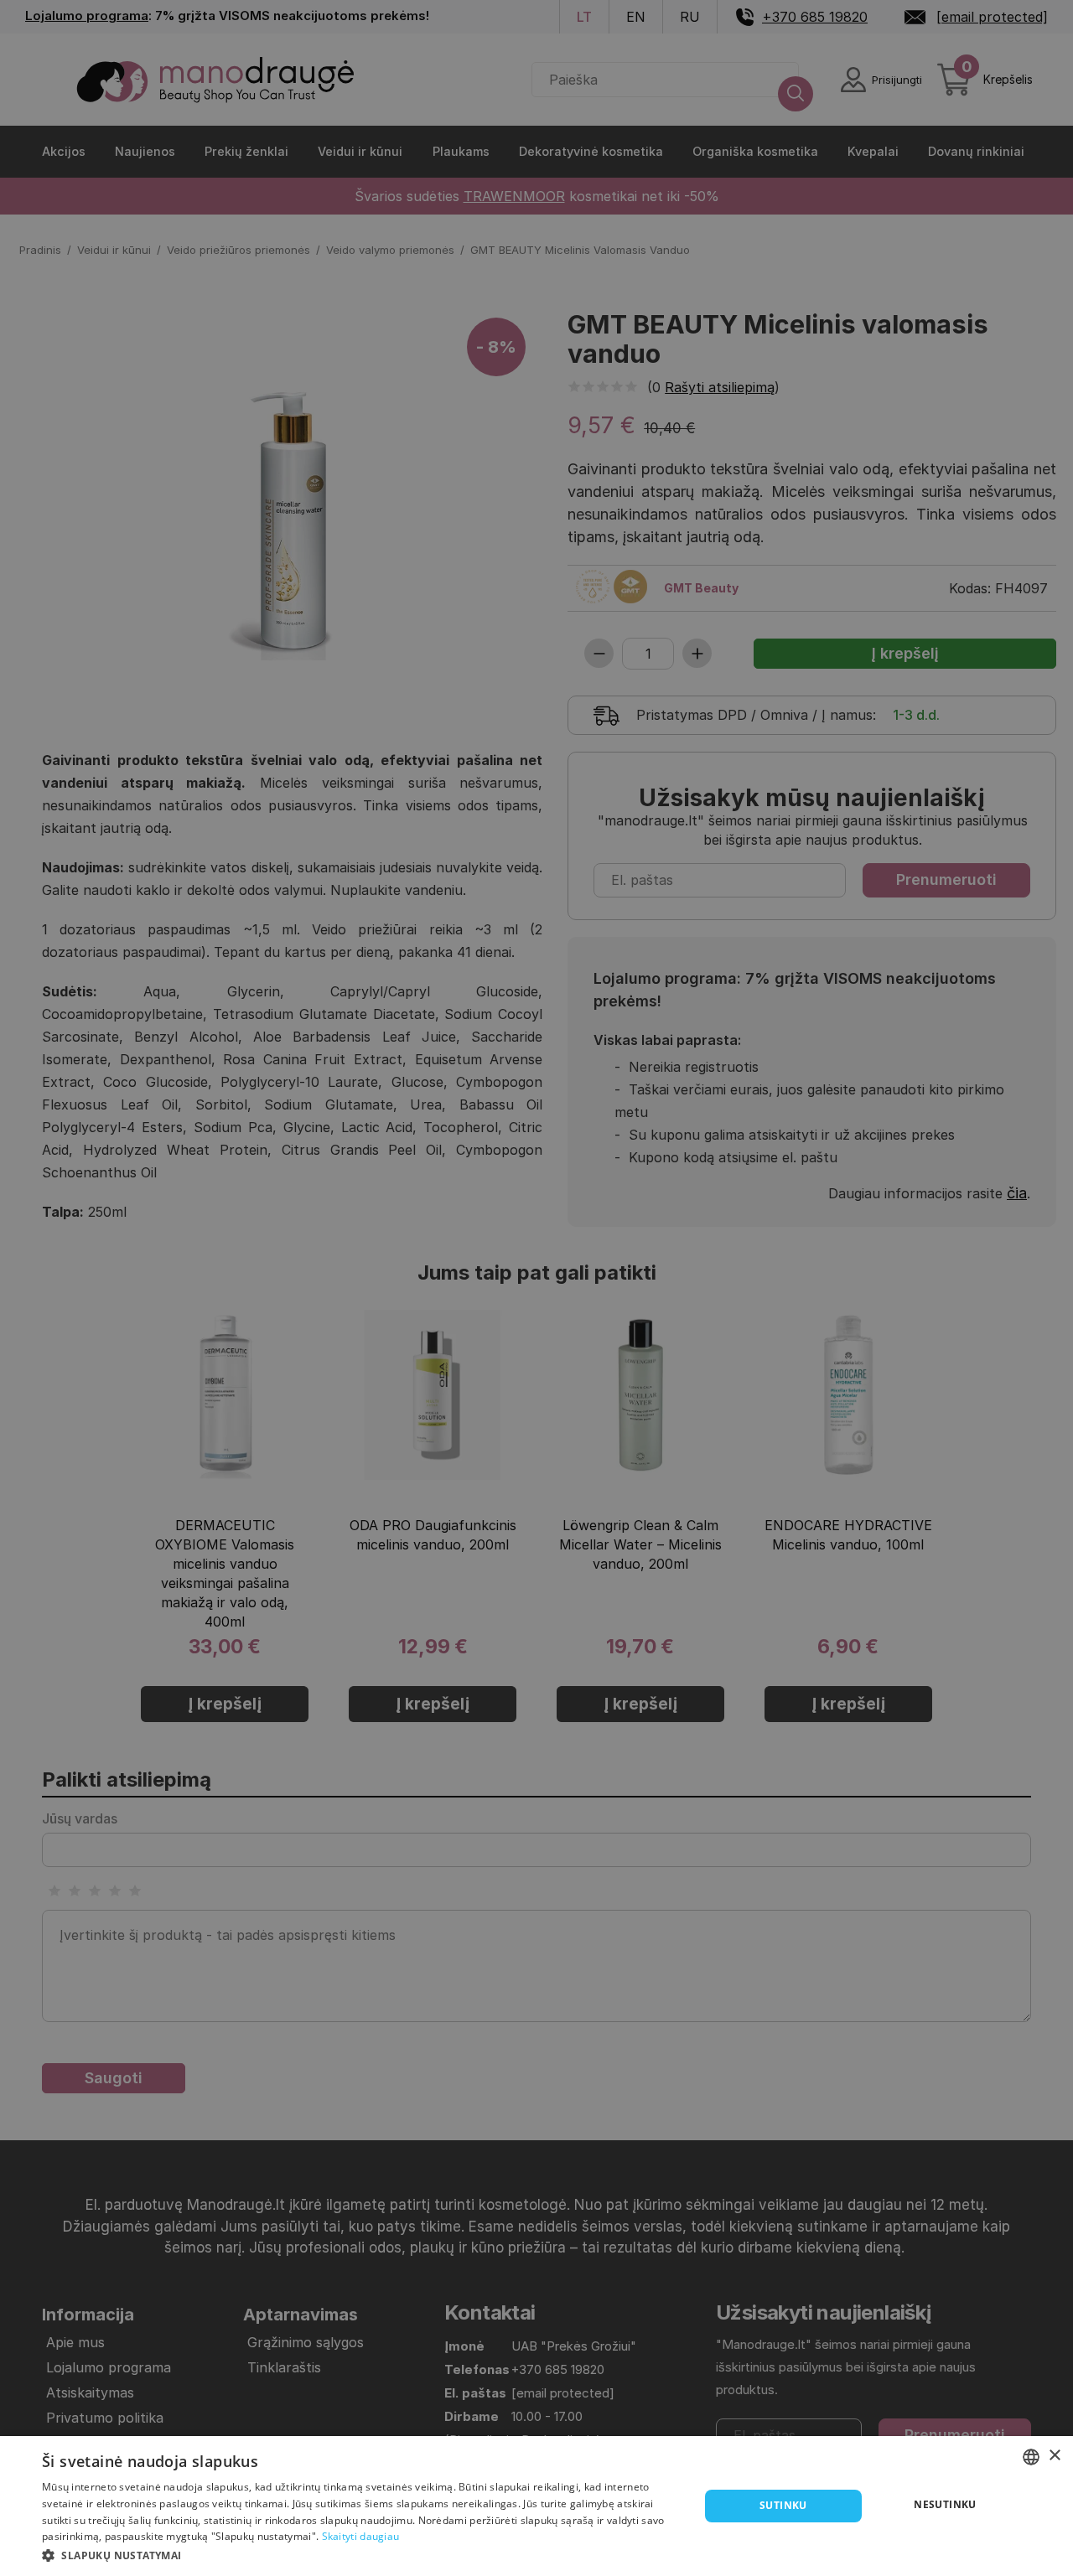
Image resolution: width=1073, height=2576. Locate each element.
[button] (361, 2554)
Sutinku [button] (783, 2505)
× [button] (1054, 2456)
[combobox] (1031, 2457)
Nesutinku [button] (945, 2504)
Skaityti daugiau (361, 2536)
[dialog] (536, 2506)
